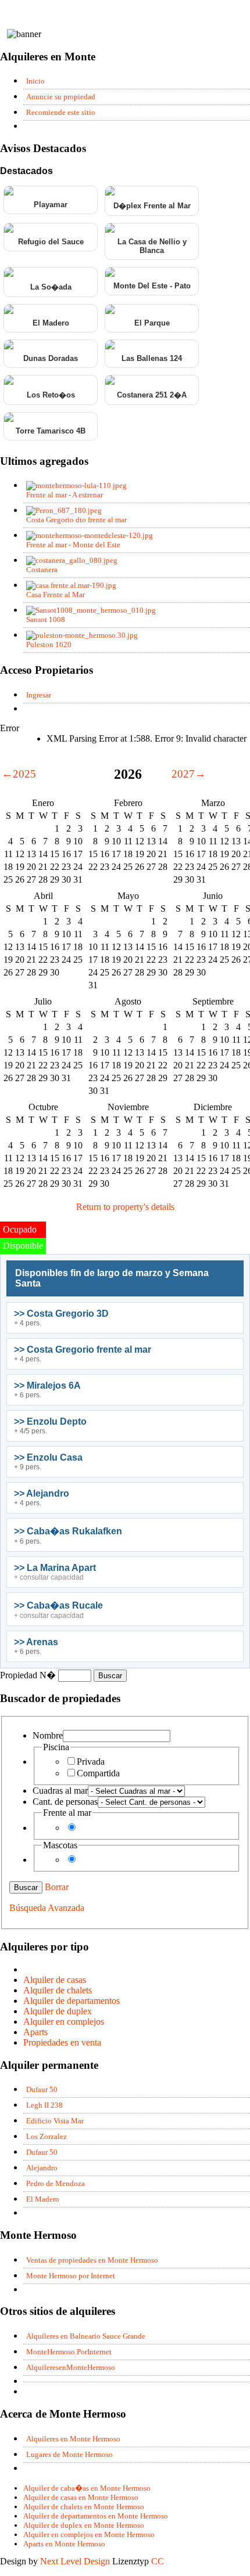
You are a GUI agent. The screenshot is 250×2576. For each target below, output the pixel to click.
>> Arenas (36, 1642)
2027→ (189, 774)
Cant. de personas (65, 1802)
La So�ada (51, 287)
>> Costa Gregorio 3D (61, 1314)
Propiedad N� (29, 1675)
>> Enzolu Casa (48, 1457)
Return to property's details (125, 1207)
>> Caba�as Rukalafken (68, 1531)
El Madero (51, 323)
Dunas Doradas (51, 358)
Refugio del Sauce (51, 242)
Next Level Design (75, 2561)
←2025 (19, 774)
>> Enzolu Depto (50, 1421)
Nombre (48, 1735)
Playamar (51, 205)
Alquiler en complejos (64, 2022)
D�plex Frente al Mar (152, 206)
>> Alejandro (42, 1493)
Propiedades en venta (62, 2042)
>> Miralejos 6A (47, 1385)
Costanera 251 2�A (152, 395)
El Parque (152, 323)
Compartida (98, 1773)
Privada (91, 1762)
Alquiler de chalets (58, 1990)
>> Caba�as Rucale (58, 1605)
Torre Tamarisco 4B (51, 431)
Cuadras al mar (60, 1791)
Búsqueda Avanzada (47, 1908)
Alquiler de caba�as (87, 2488)
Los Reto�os (51, 395)
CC (158, 2561)
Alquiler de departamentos (72, 2001)
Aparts (35, 2032)
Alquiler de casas (55, 1980)
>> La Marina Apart (55, 1568)
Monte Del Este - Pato (152, 286)
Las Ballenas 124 (152, 358)
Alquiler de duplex (58, 2011)
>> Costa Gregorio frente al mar (83, 1350)
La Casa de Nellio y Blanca (152, 246)
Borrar (57, 1887)
